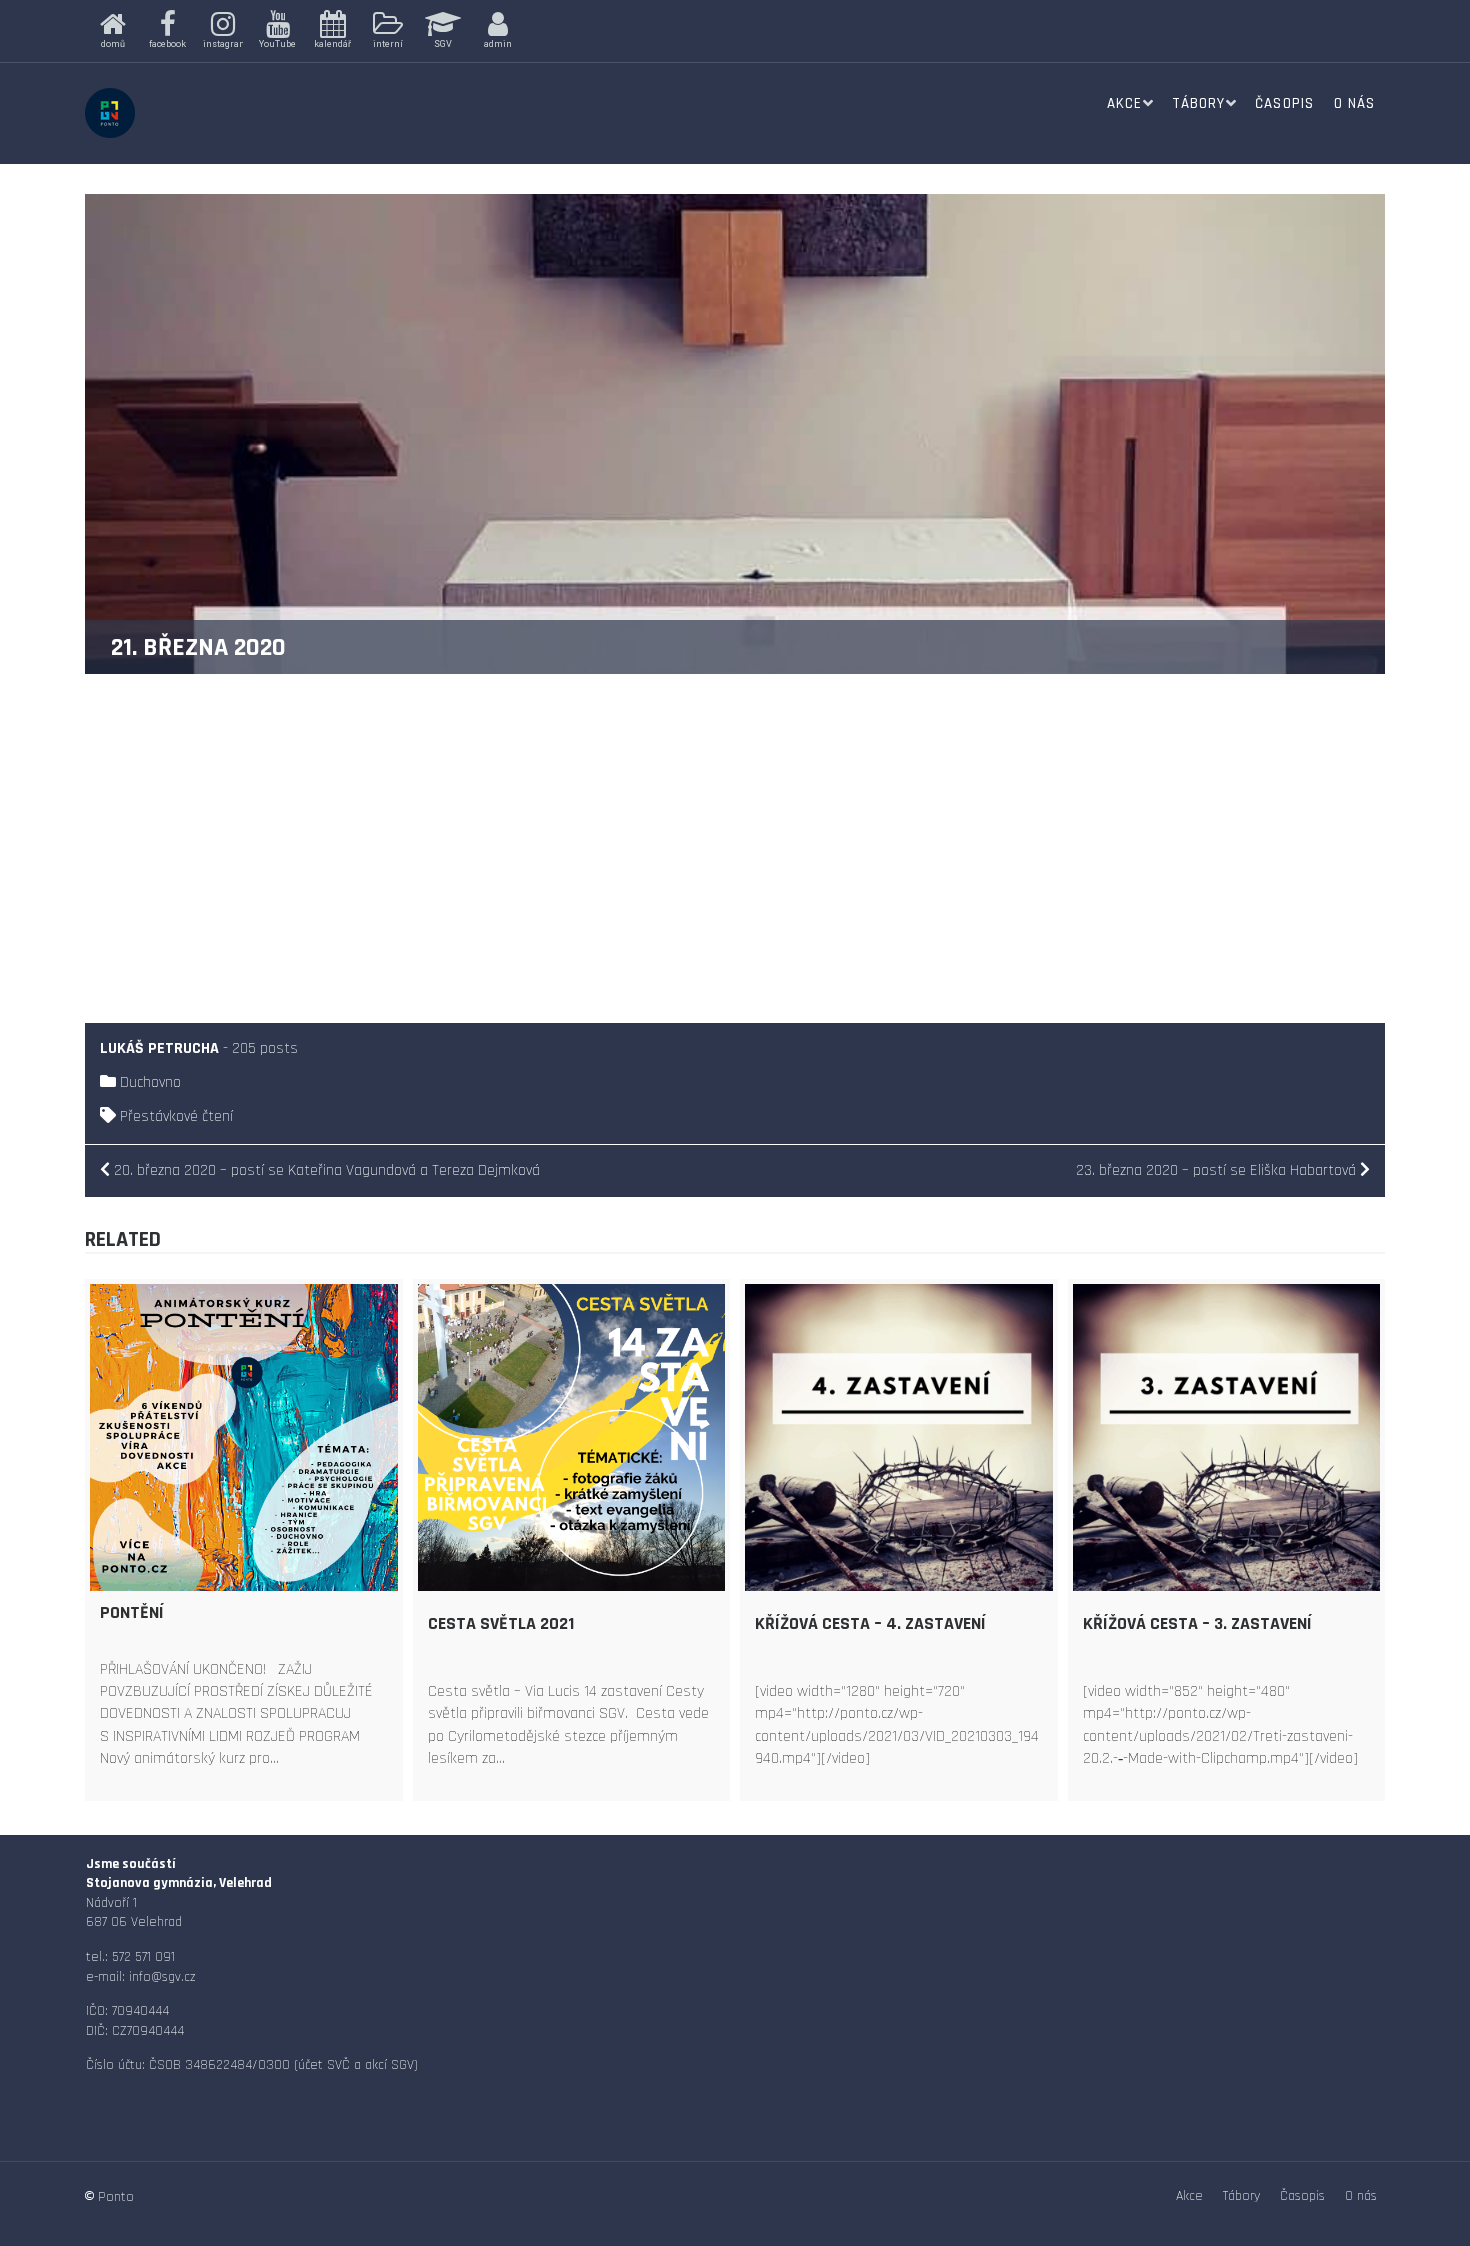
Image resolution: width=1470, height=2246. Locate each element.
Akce (1124, 103)
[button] (112, 31)
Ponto (116, 2197)
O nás (1354, 103)
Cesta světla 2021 (501, 1623)
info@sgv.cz (162, 1977)
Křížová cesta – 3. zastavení (1197, 1623)
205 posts (265, 1048)
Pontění (132, 1612)
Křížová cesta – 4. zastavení (870, 1623)
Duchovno (150, 1082)
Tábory (1198, 103)
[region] (397, 31)
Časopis (1284, 103)
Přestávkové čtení (176, 1116)
